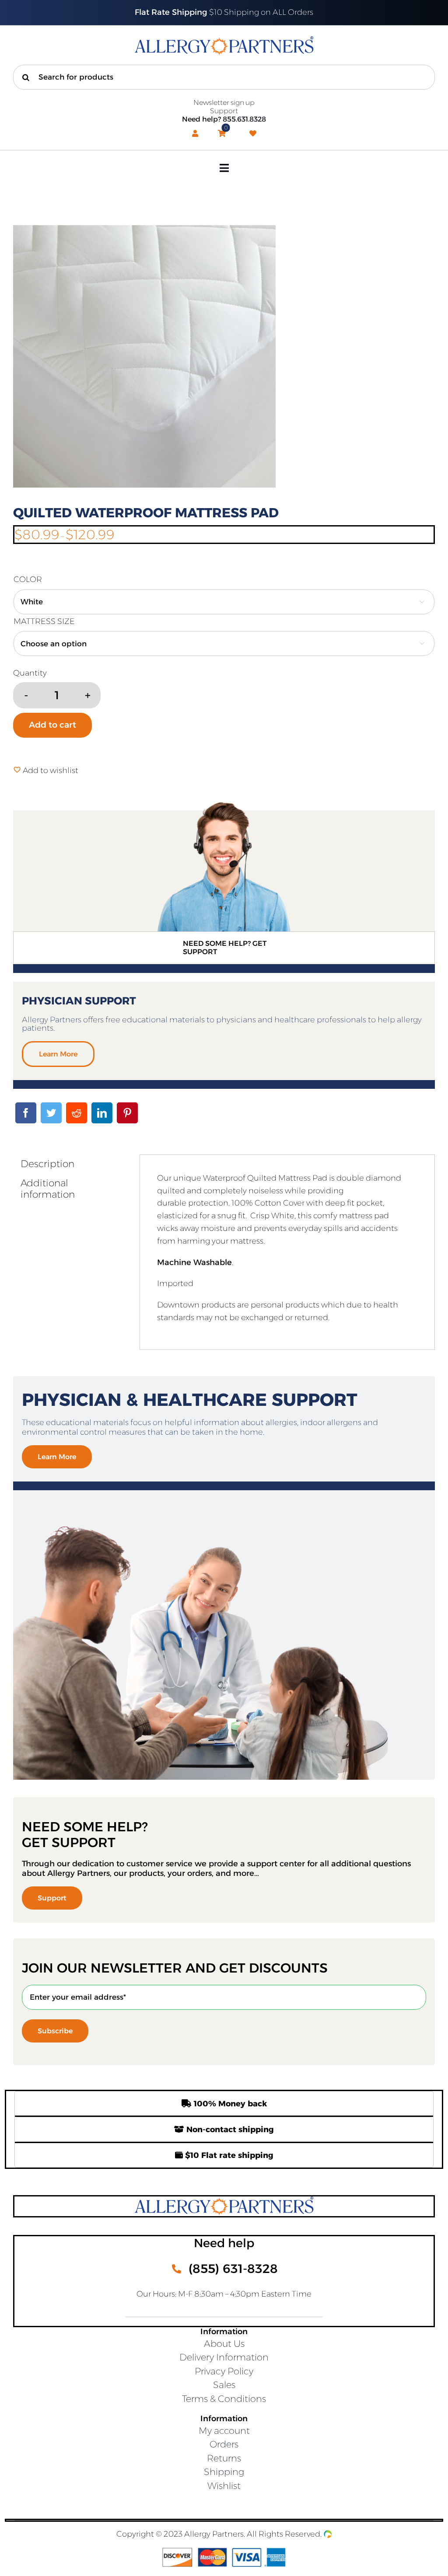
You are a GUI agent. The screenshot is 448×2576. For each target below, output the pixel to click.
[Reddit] (77, 1113)
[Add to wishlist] (17, 770)
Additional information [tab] (48, 1189)
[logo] (224, 41)
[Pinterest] (127, 1113)
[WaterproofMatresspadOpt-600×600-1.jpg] (224, 356)
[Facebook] (26, 1113)
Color (28, 579)
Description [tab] (47, 1164)
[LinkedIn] (102, 1113)
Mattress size (44, 621)
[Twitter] (51, 1113)
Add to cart (52, 725)
